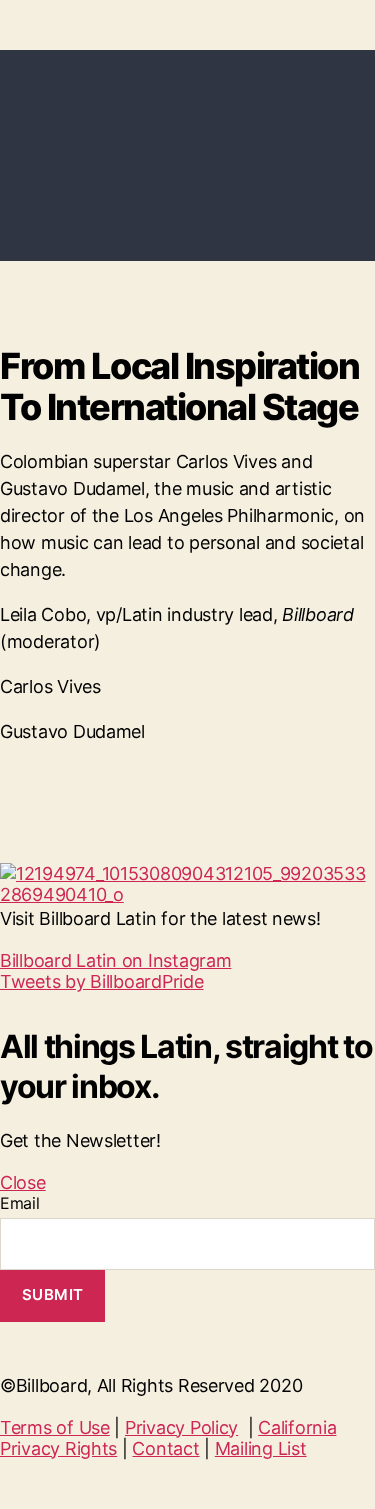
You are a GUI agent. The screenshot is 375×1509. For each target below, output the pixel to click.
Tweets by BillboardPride (102, 981)
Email (20, 1203)
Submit (53, 1294)
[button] (115, 960)
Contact (165, 1448)
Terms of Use (55, 1427)
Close (23, 1182)
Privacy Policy (181, 1427)
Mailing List (261, 1448)
